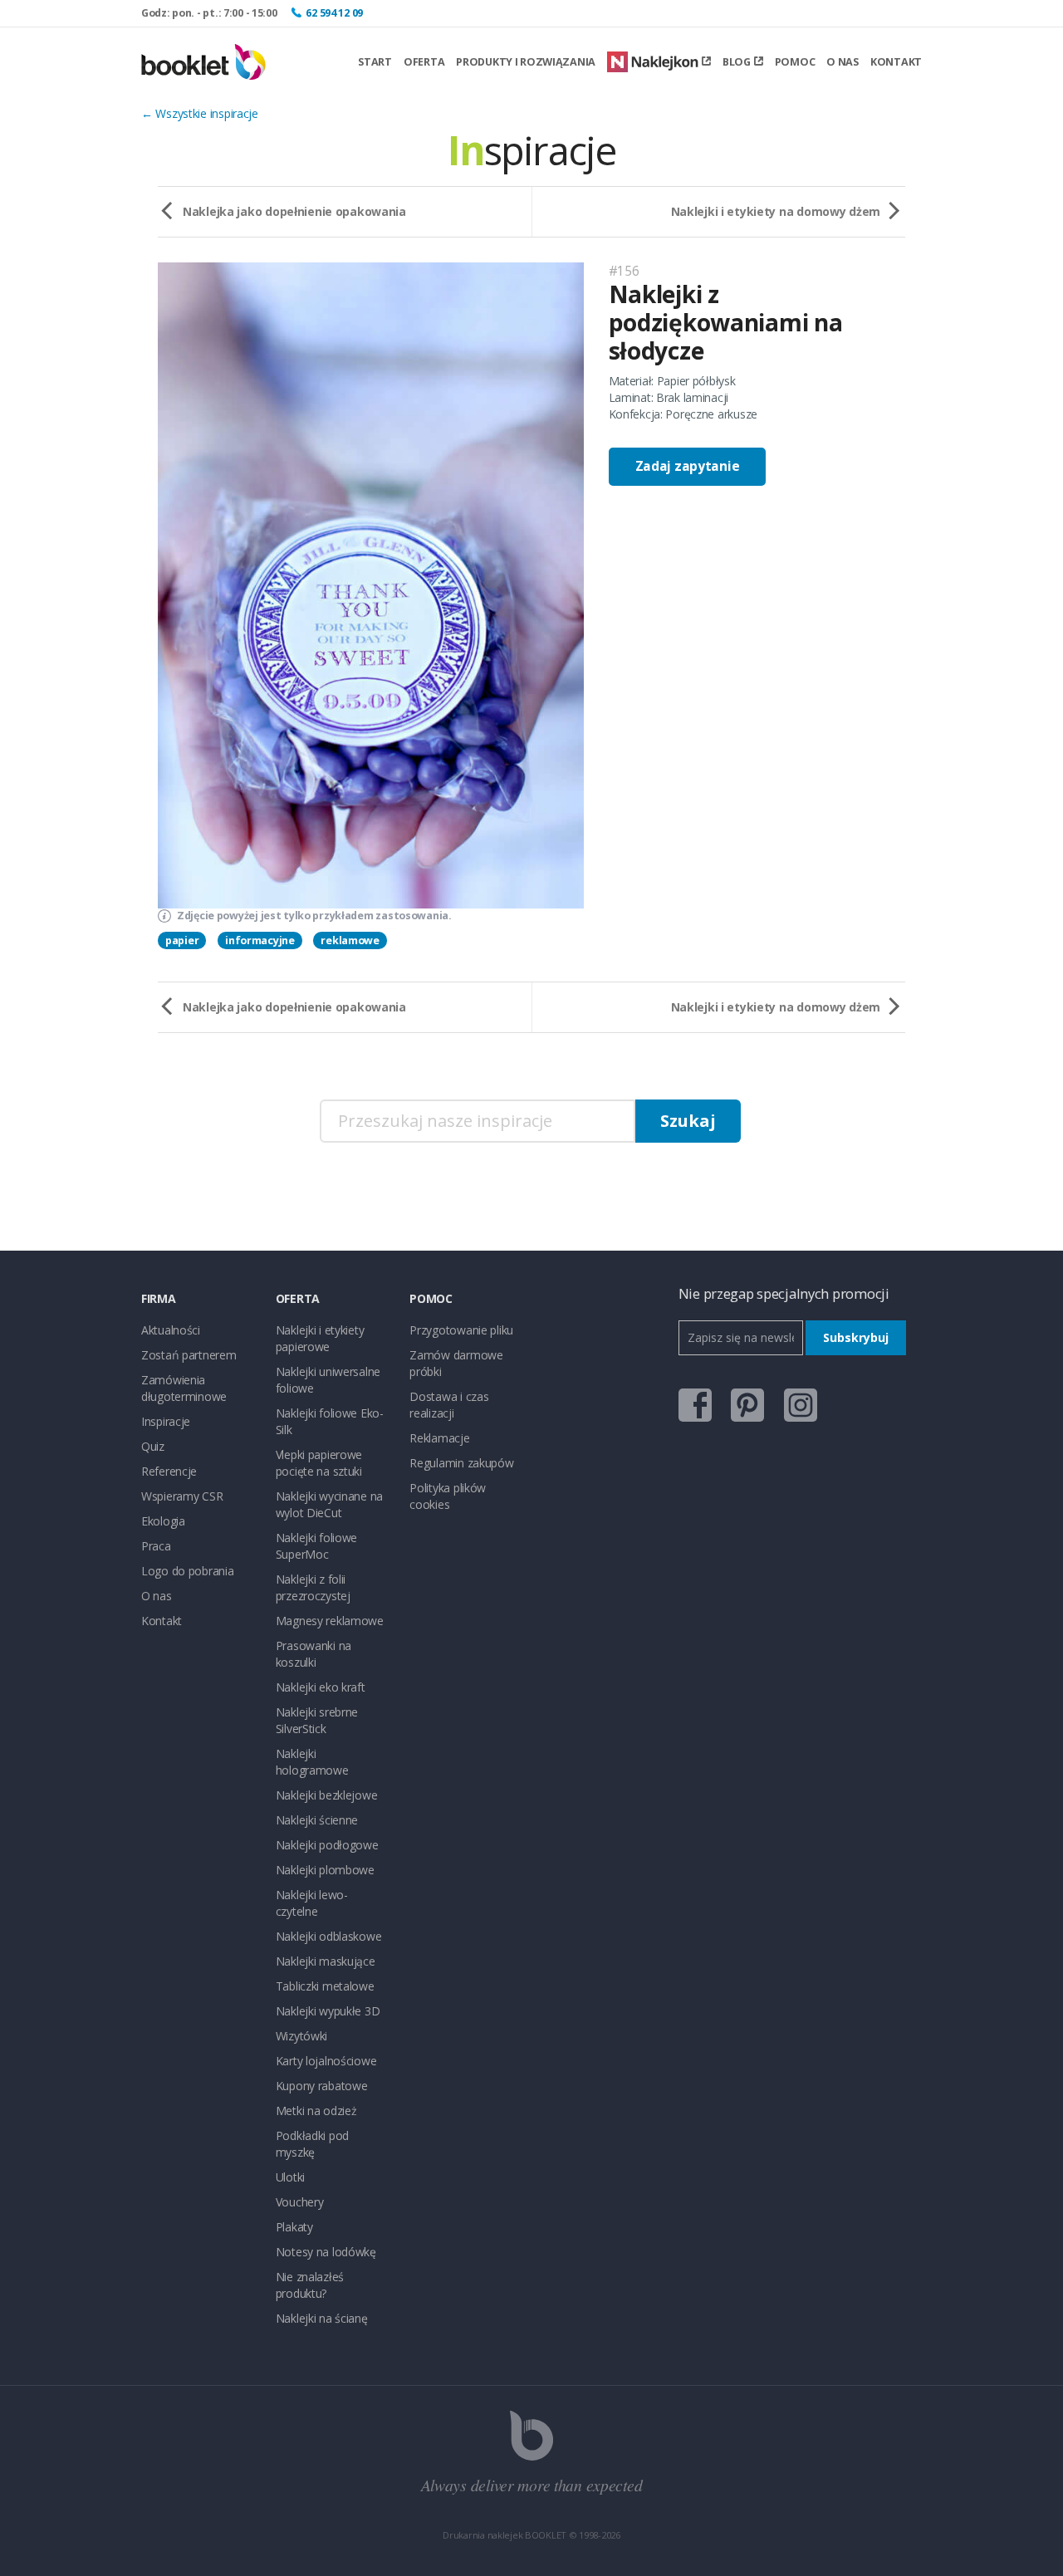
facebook (695, 1405)
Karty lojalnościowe (326, 2061)
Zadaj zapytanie (688, 466)
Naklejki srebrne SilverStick (317, 1720)
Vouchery (300, 2202)
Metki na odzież (316, 2111)
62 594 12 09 (334, 13)
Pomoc (795, 62)
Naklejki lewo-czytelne (312, 1903)
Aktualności (171, 1330)
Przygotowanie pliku (461, 1330)
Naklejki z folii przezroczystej (313, 1587)
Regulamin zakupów (461, 1463)
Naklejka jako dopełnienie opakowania (294, 211)
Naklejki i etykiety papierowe (320, 1338)
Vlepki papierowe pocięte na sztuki (319, 1463)
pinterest (747, 1405)
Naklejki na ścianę (322, 2318)
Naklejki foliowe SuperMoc (317, 1546)
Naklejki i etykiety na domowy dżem (776, 211)
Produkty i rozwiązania (526, 62)
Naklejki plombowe (325, 1870)
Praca (156, 1546)
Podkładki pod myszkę (312, 2144)
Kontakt (896, 62)
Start (375, 62)
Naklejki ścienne (317, 1820)
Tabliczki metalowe (325, 1986)
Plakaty (294, 2227)
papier (182, 940)
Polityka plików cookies (448, 1496)
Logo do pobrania (188, 1571)
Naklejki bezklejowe (327, 1795)
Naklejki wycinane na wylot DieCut (329, 1504)
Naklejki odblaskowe (329, 1936)
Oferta (424, 62)
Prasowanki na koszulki (314, 1654)
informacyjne (260, 940)
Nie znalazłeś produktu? (310, 2285)
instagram (801, 1405)
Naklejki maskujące (326, 1961)
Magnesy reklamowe (330, 1621)
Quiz (153, 1446)
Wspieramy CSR (182, 1496)
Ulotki (290, 2177)
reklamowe (350, 940)
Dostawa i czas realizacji (449, 1405)
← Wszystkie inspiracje (200, 113)
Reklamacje (439, 1438)
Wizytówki (301, 2036)
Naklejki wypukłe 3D (328, 2011)
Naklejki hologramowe (312, 1762)
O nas (843, 62)
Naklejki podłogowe (327, 1845)
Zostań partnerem (189, 1355)
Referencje (169, 1471)
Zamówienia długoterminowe (184, 1388)
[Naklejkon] (659, 62)
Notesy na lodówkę (326, 2252)
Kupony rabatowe (322, 2086)
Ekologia (163, 1521)
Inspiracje (166, 1421)
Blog (737, 62)
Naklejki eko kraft (321, 1687)
